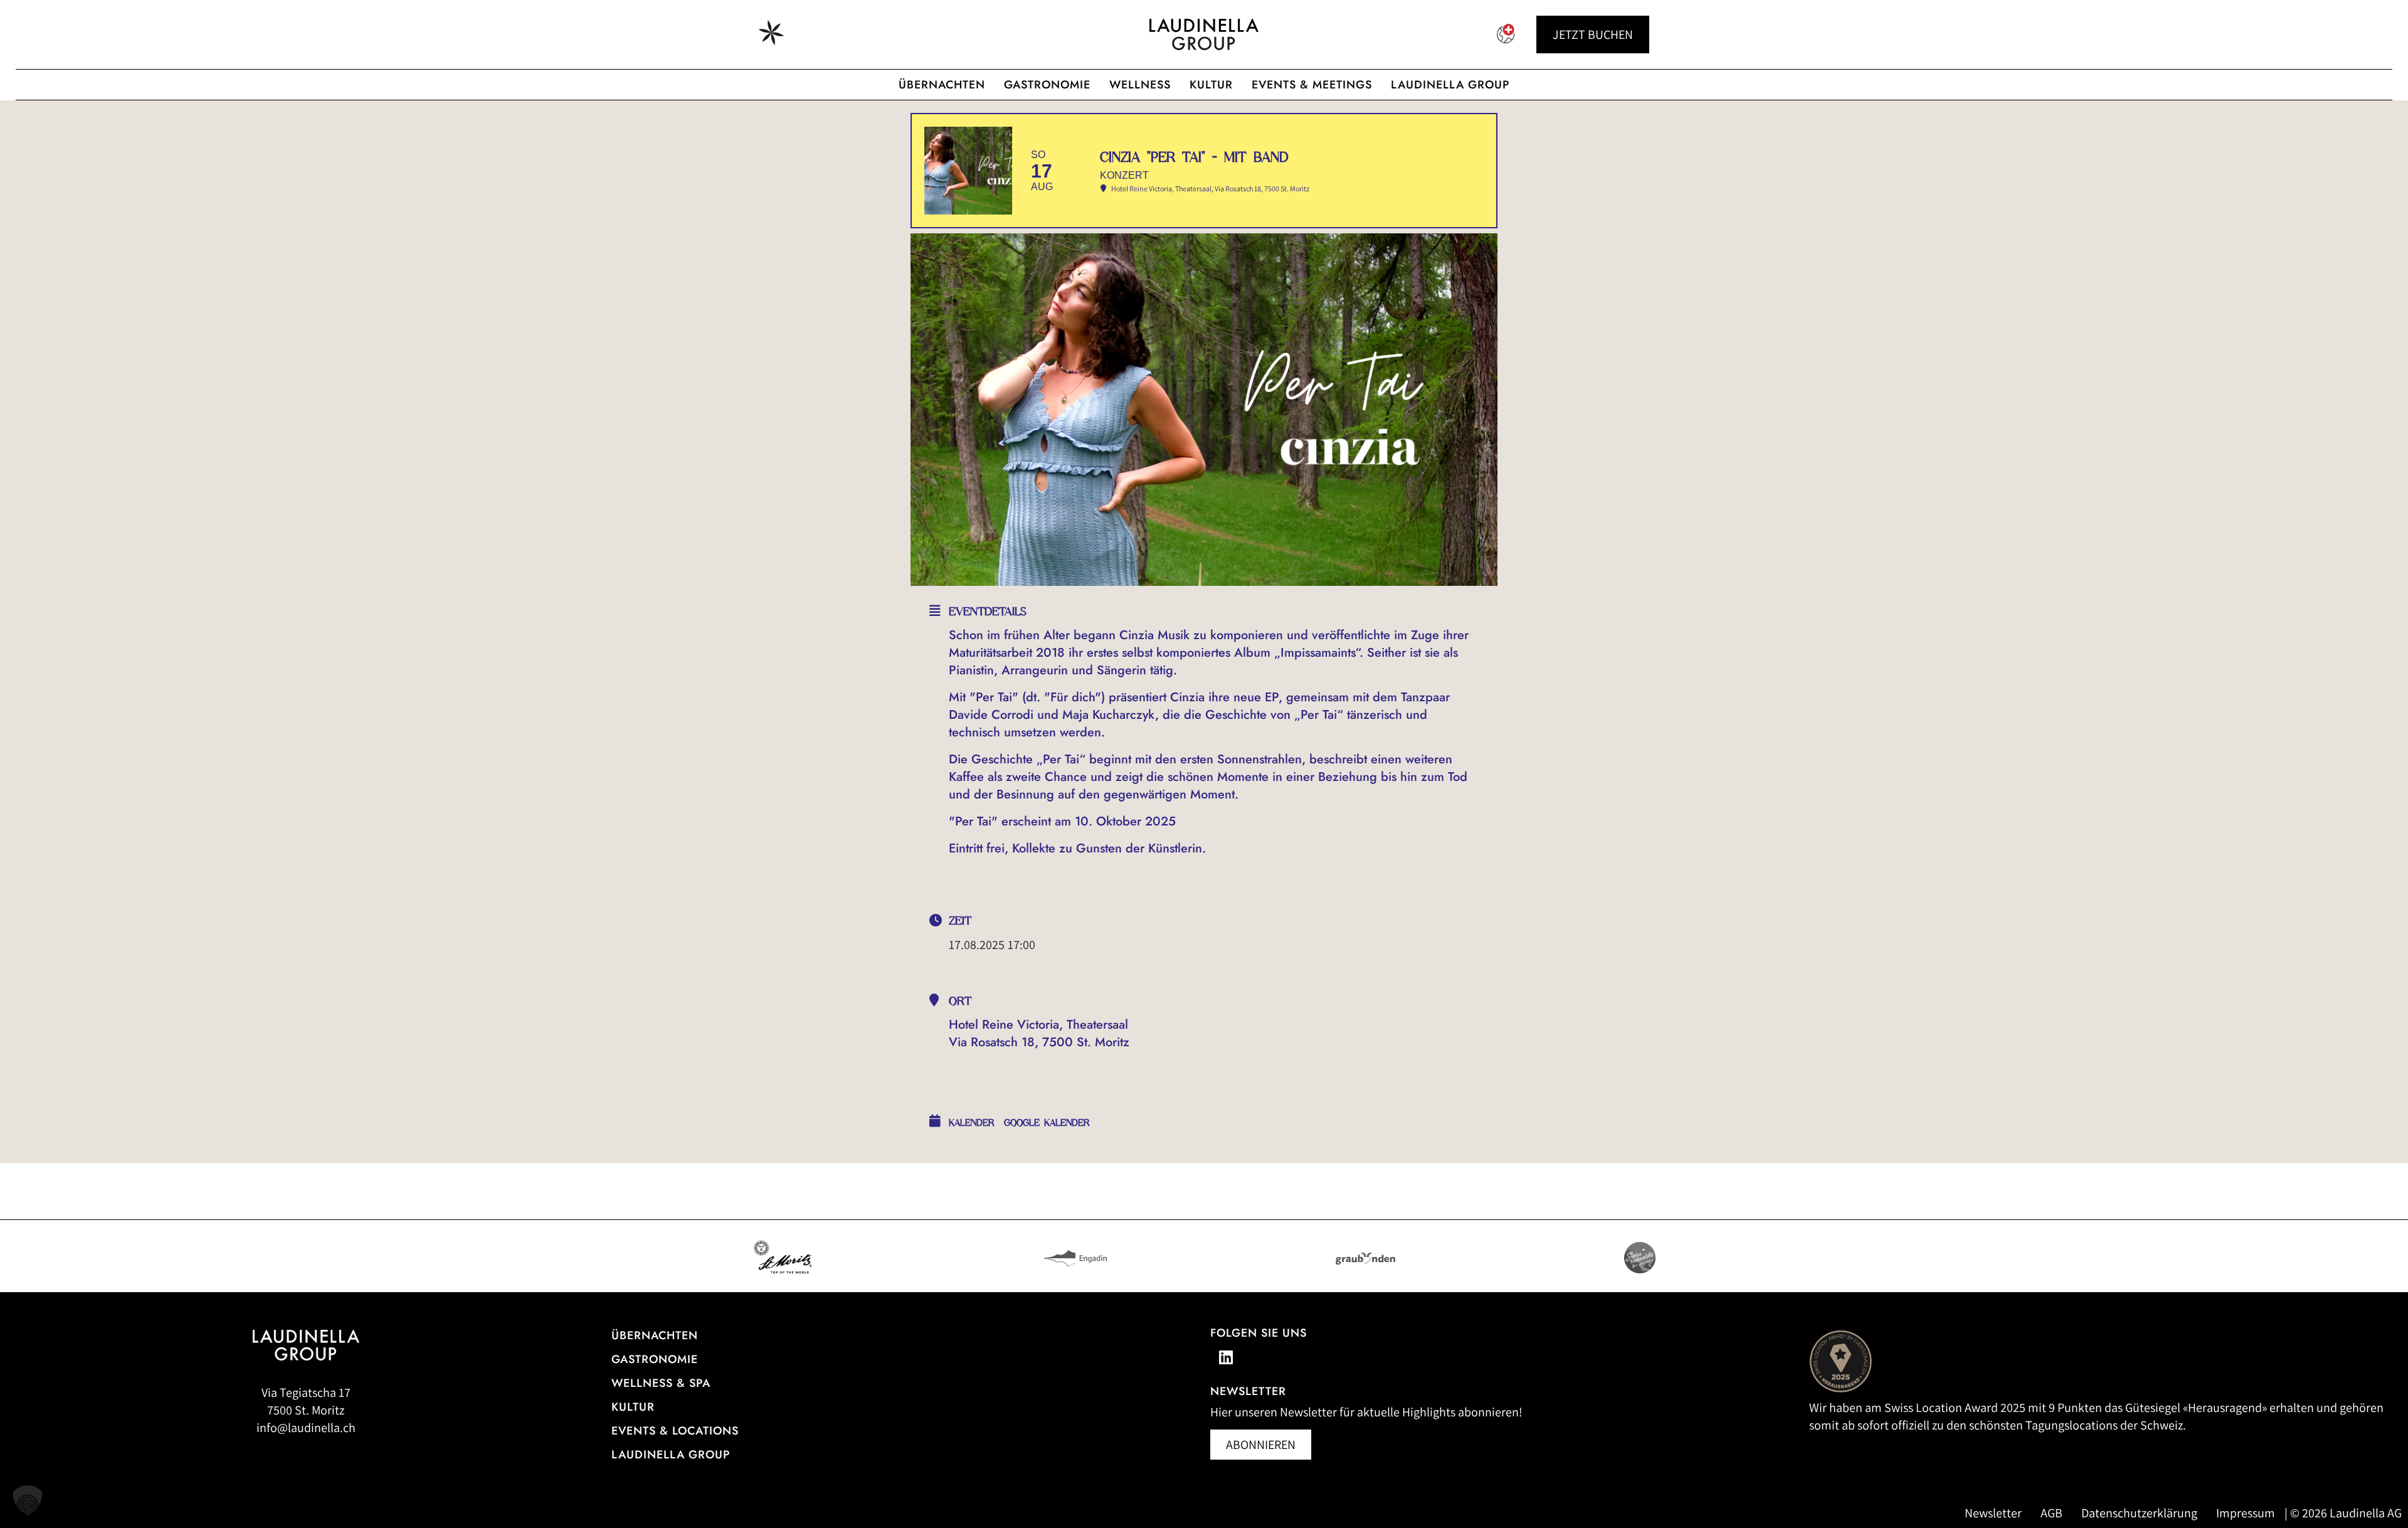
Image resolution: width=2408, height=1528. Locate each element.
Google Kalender (1047, 1123)
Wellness (1140, 85)
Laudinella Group (1450, 85)
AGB (2052, 1513)
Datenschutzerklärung (2139, 1513)
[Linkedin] (1226, 1357)
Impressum (2246, 1513)
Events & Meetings (1312, 85)
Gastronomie (1047, 85)
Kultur (1211, 85)
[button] (28, 1500)
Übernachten (942, 85)
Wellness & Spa (661, 1383)
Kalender (972, 1123)
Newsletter (1993, 1513)
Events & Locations (675, 1431)
